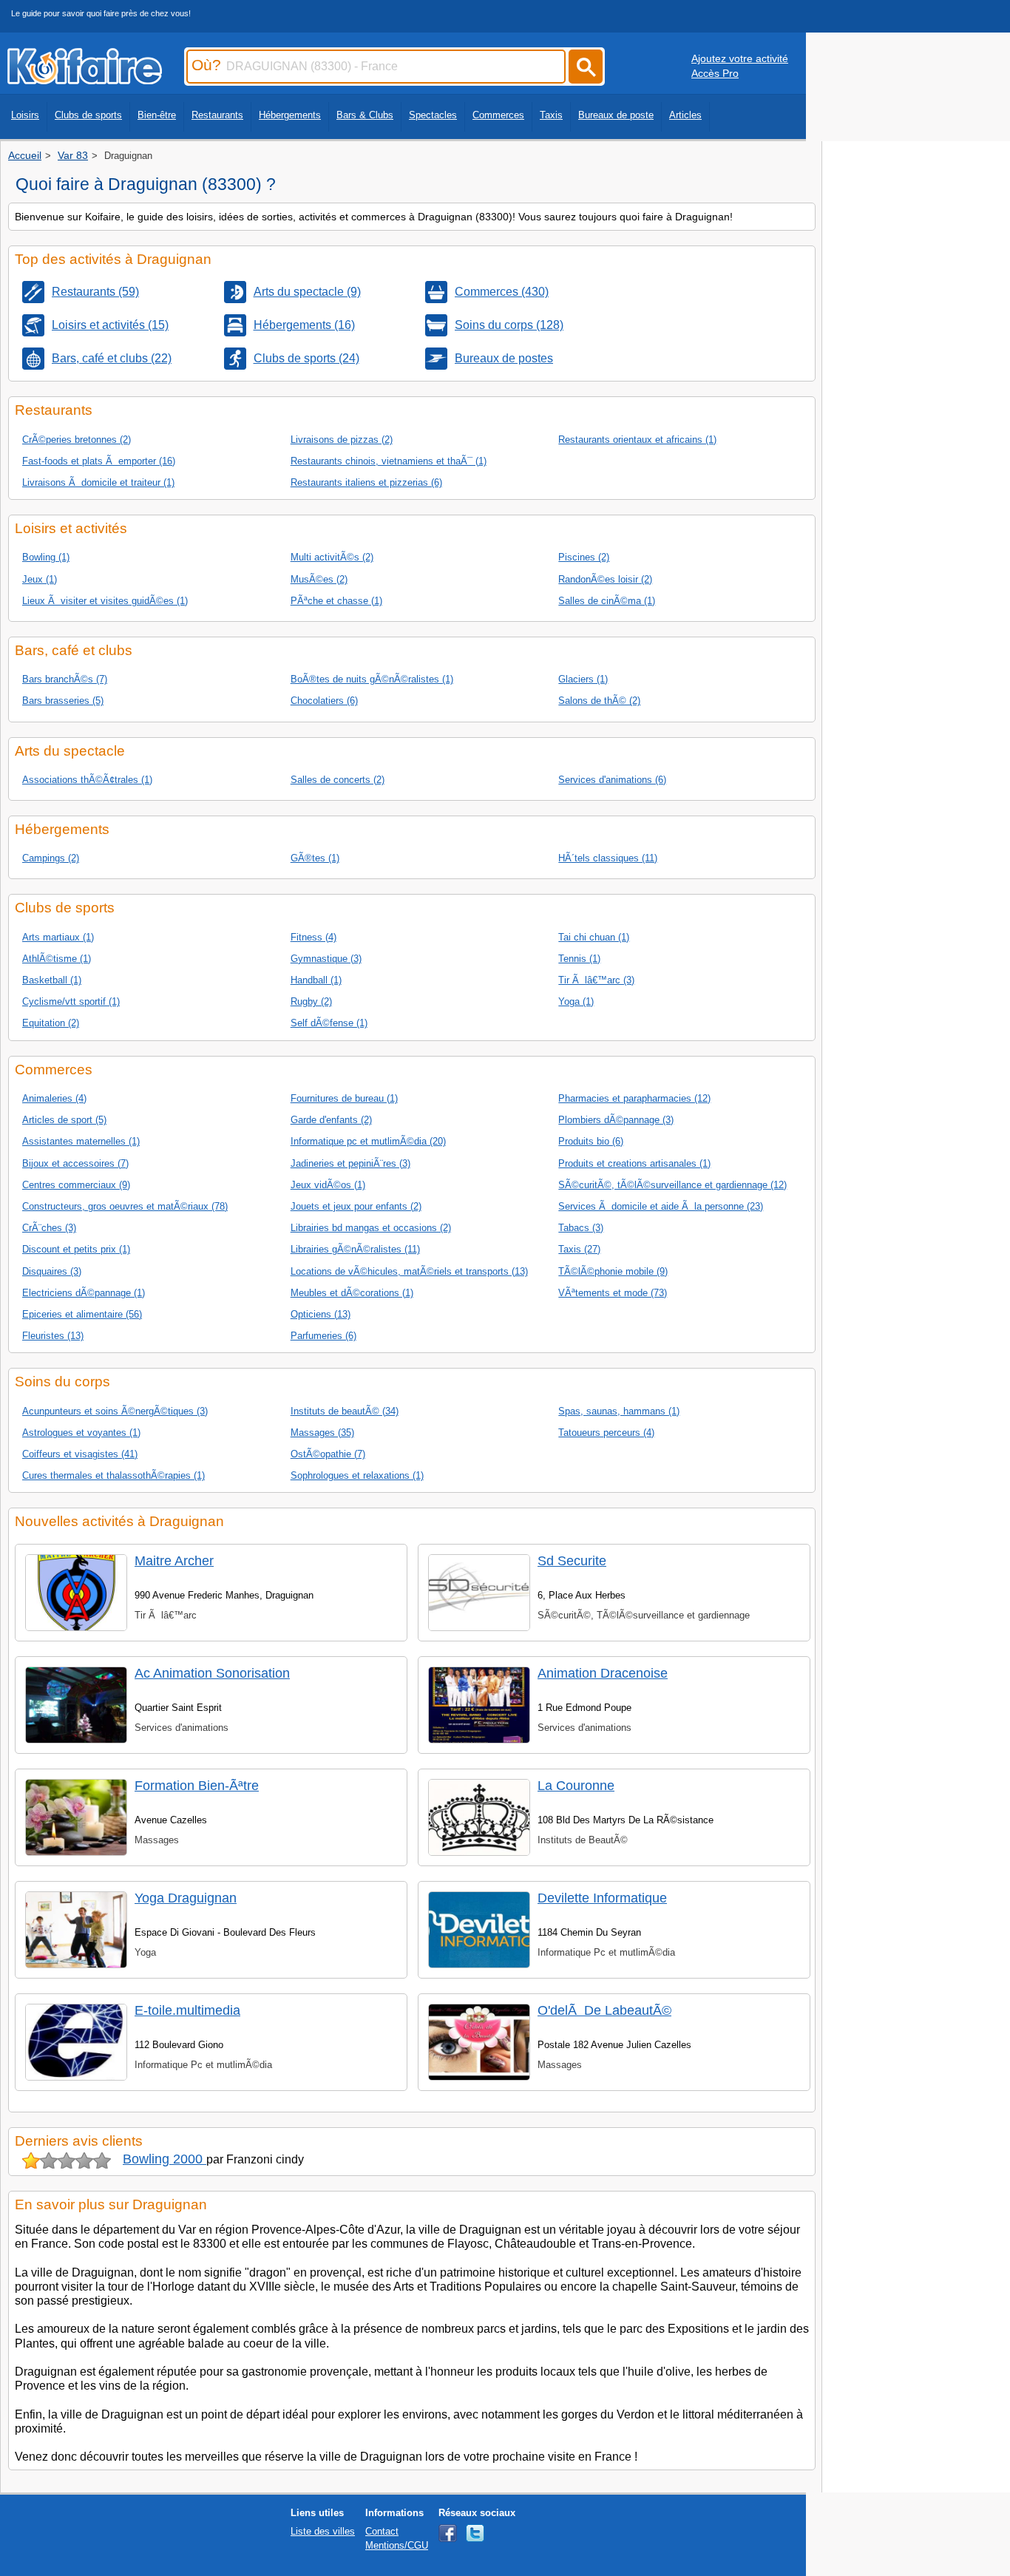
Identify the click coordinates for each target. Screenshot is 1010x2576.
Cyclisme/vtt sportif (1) (71, 1001)
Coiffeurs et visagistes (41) (80, 1454)
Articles (685, 115)
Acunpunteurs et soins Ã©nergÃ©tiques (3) (115, 1411)
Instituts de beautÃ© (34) (345, 1411)
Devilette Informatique (602, 1898)
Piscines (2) (584, 557)
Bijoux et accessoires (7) (75, 1163)
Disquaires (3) (52, 1271)
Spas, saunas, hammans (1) (619, 1411)
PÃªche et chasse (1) (336, 601)
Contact (382, 2531)
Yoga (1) (576, 1001)
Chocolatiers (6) (324, 701)
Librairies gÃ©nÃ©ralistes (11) (355, 1249)
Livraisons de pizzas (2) (342, 440)
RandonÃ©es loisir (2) (605, 579)
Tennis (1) (579, 959)
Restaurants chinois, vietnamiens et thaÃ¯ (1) (389, 461)
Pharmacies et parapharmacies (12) (634, 1098)
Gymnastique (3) (326, 959)
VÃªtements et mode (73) (613, 1293)
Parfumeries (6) (323, 1336)
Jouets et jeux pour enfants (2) (356, 1206)
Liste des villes (323, 2531)
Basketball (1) (52, 980)
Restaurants (217, 115)
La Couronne (576, 1786)
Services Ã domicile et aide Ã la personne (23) (661, 1206)
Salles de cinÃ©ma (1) (607, 601)
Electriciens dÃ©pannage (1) (84, 1293)
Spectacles (433, 115)
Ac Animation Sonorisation (212, 1673)
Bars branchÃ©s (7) (65, 679)
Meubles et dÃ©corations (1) (352, 1293)
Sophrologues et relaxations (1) (357, 1475)
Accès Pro (715, 73)
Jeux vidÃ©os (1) (328, 1185)
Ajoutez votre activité (740, 58)
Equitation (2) (51, 1023)
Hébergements (290, 115)
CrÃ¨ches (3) (49, 1228)
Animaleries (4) (54, 1098)
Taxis (551, 115)
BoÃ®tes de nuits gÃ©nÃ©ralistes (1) (372, 679)
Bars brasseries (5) (63, 701)
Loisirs (25, 115)
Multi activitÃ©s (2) (332, 557)
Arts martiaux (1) (58, 937)
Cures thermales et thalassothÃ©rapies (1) (113, 1475)
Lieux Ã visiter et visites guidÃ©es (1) (105, 601)
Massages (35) (322, 1433)
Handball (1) (316, 980)
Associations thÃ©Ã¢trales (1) (87, 780)
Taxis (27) (579, 1249)
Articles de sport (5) (64, 1120)
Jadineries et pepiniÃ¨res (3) (350, 1163)
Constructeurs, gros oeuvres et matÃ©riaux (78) (125, 1206)
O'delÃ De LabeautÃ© (604, 2010)
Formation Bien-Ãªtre (197, 1786)
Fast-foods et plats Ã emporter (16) (99, 461)
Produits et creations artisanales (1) (634, 1163)
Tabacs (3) (581, 1228)
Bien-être (157, 115)
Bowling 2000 (165, 2159)
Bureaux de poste (616, 115)
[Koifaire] (85, 80)
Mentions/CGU (397, 2545)
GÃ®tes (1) (315, 858)
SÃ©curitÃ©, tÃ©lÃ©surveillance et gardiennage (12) (672, 1185)
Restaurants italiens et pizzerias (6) (366, 482)
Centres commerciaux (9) (76, 1185)
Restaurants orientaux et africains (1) (637, 440)
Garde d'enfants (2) (331, 1120)
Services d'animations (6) (612, 780)
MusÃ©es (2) (319, 579)
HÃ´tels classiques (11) (608, 858)
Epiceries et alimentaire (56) (82, 1314)
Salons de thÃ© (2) (599, 701)
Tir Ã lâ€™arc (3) (596, 980)
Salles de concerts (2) (338, 780)
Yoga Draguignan (186, 1898)
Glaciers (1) (583, 679)
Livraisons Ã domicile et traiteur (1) (98, 482)
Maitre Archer (174, 1561)
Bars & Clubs (365, 115)
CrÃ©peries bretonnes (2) (77, 440)
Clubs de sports (88, 115)
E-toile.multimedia (187, 2010)
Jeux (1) (40, 579)
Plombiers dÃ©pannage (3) (616, 1120)
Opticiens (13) (321, 1314)
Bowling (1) (46, 557)
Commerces (498, 115)
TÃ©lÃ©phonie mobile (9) (613, 1271)
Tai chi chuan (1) (594, 937)
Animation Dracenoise (603, 1673)
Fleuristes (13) (53, 1336)
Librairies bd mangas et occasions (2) (371, 1228)
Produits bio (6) (591, 1141)
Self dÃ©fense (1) (329, 1023)
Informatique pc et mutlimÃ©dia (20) (368, 1141)
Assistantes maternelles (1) (81, 1141)
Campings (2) (51, 858)
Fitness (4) (313, 937)
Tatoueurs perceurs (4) (606, 1433)
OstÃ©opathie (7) (328, 1454)
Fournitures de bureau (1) (344, 1098)
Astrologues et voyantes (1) (81, 1433)
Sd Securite (572, 1561)
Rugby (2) (311, 1001)
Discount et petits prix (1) (76, 1249)
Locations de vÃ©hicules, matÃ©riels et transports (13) (409, 1271)
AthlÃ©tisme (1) (57, 959)
